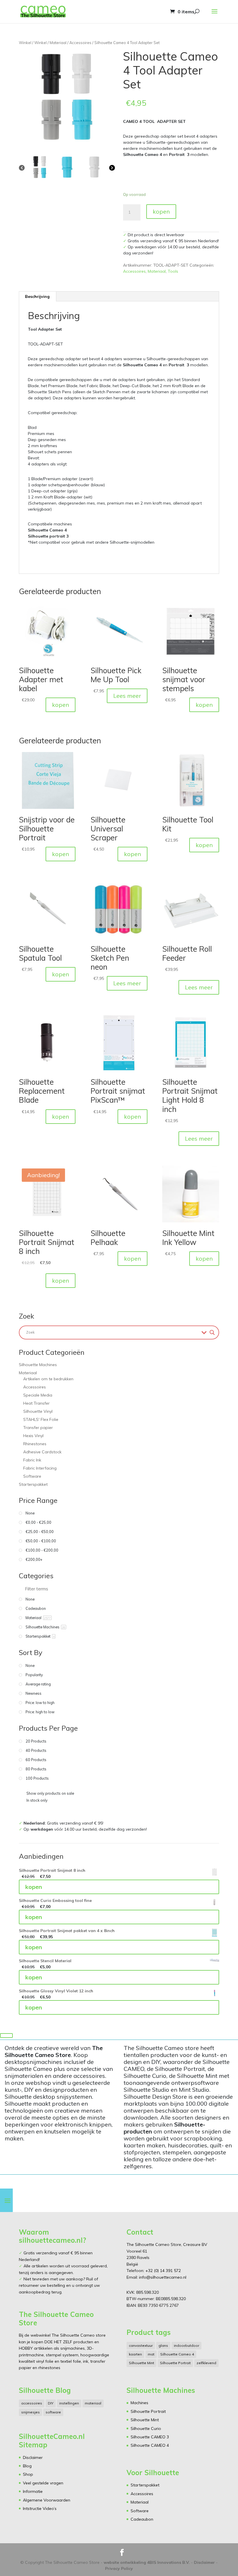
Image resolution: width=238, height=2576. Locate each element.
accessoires (32, 2403)
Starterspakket (33, 1484)
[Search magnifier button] (212, 1332)
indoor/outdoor (186, 2345)
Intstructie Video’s (40, 2508)
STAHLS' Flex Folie (41, 1419)
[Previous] (22, 168)
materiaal (93, 2403)
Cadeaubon (142, 2519)
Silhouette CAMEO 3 (150, 2437)
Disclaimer (33, 2457)
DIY (51, 2403)
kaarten (135, 2354)
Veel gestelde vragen (43, 2483)
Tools (173, 271)
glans (163, 2345)
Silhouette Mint (141, 2363)
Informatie (33, 2491)
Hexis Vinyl (33, 1436)
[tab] (37, 296)
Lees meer (127, 696)
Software (32, 1476)
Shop (28, 2474)
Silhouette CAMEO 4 (150, 2445)
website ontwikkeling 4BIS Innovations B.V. (147, 2562)
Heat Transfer (36, 1403)
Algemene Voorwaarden (47, 2500)
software (53, 2412)
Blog (27, 2466)
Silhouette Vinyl (38, 1411)
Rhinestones (35, 1444)
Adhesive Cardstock (42, 1452)
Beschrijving (37, 296)
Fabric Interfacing (40, 1468)
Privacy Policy (119, 2568)
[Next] (112, 168)
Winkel (25, 43)
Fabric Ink (32, 1460)
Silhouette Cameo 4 (177, 2354)
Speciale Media (38, 1395)
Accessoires (80, 43)
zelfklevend (206, 2363)
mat (151, 2354)
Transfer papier (38, 1428)
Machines (139, 2403)
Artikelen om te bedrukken (48, 1379)
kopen (161, 211)
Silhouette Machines (38, 1365)
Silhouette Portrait (175, 2363)
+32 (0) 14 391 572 (163, 2271)
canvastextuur (141, 2345)
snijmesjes (30, 2412)
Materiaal (58, 43)
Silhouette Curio (146, 2428)
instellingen (69, 2403)
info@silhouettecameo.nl (162, 2277)
